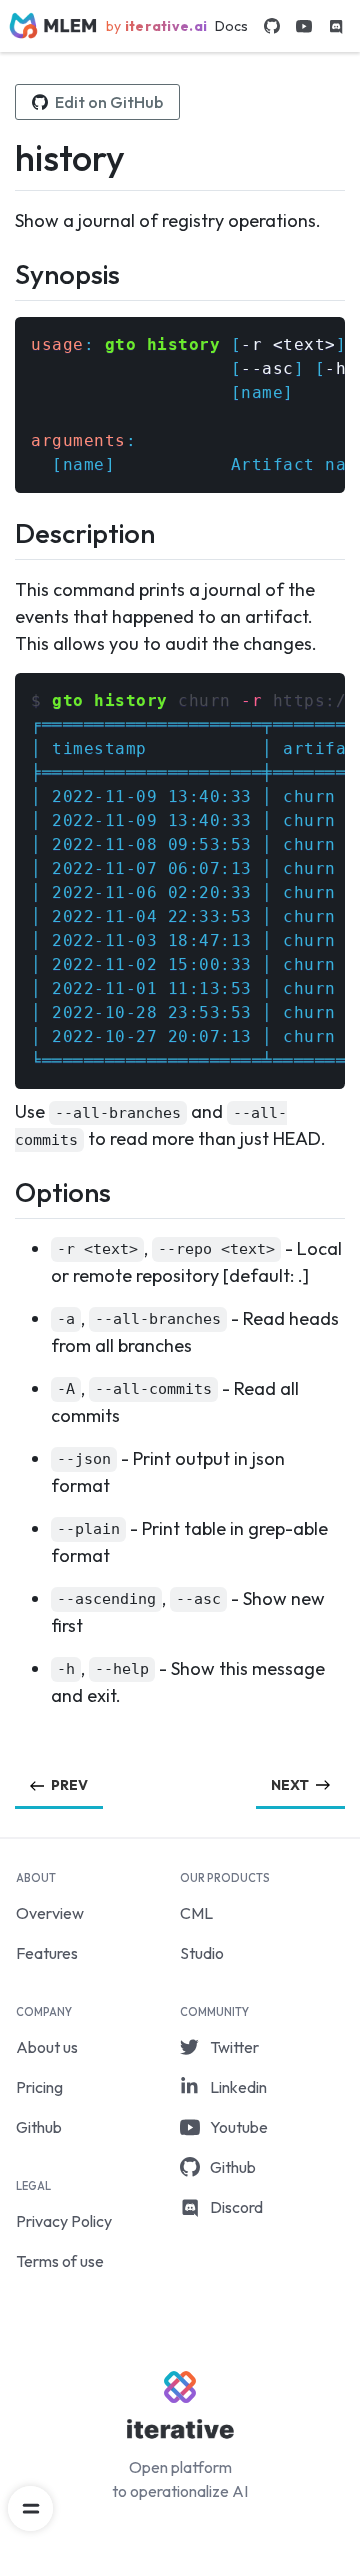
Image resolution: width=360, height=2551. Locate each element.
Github (39, 2127)
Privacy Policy (64, 2221)
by (156, 26)
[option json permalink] (24, 1458)
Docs (231, 26)
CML (196, 1913)
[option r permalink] (24, 1248)
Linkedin (238, 2087)
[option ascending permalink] (24, 1598)
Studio (202, 1953)
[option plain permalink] (24, 1528)
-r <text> (288, 344)
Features (47, 1953)
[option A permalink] (24, 1388)
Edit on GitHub (109, 102)
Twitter (234, 2047)
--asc (267, 368)
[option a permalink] (24, 1318)
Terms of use (60, 2261)
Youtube (239, 2127)
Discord (236, 2207)
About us (47, 2047)
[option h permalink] (24, 1668)
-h (335, 368)
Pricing (39, 2087)
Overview (50, 1913)
